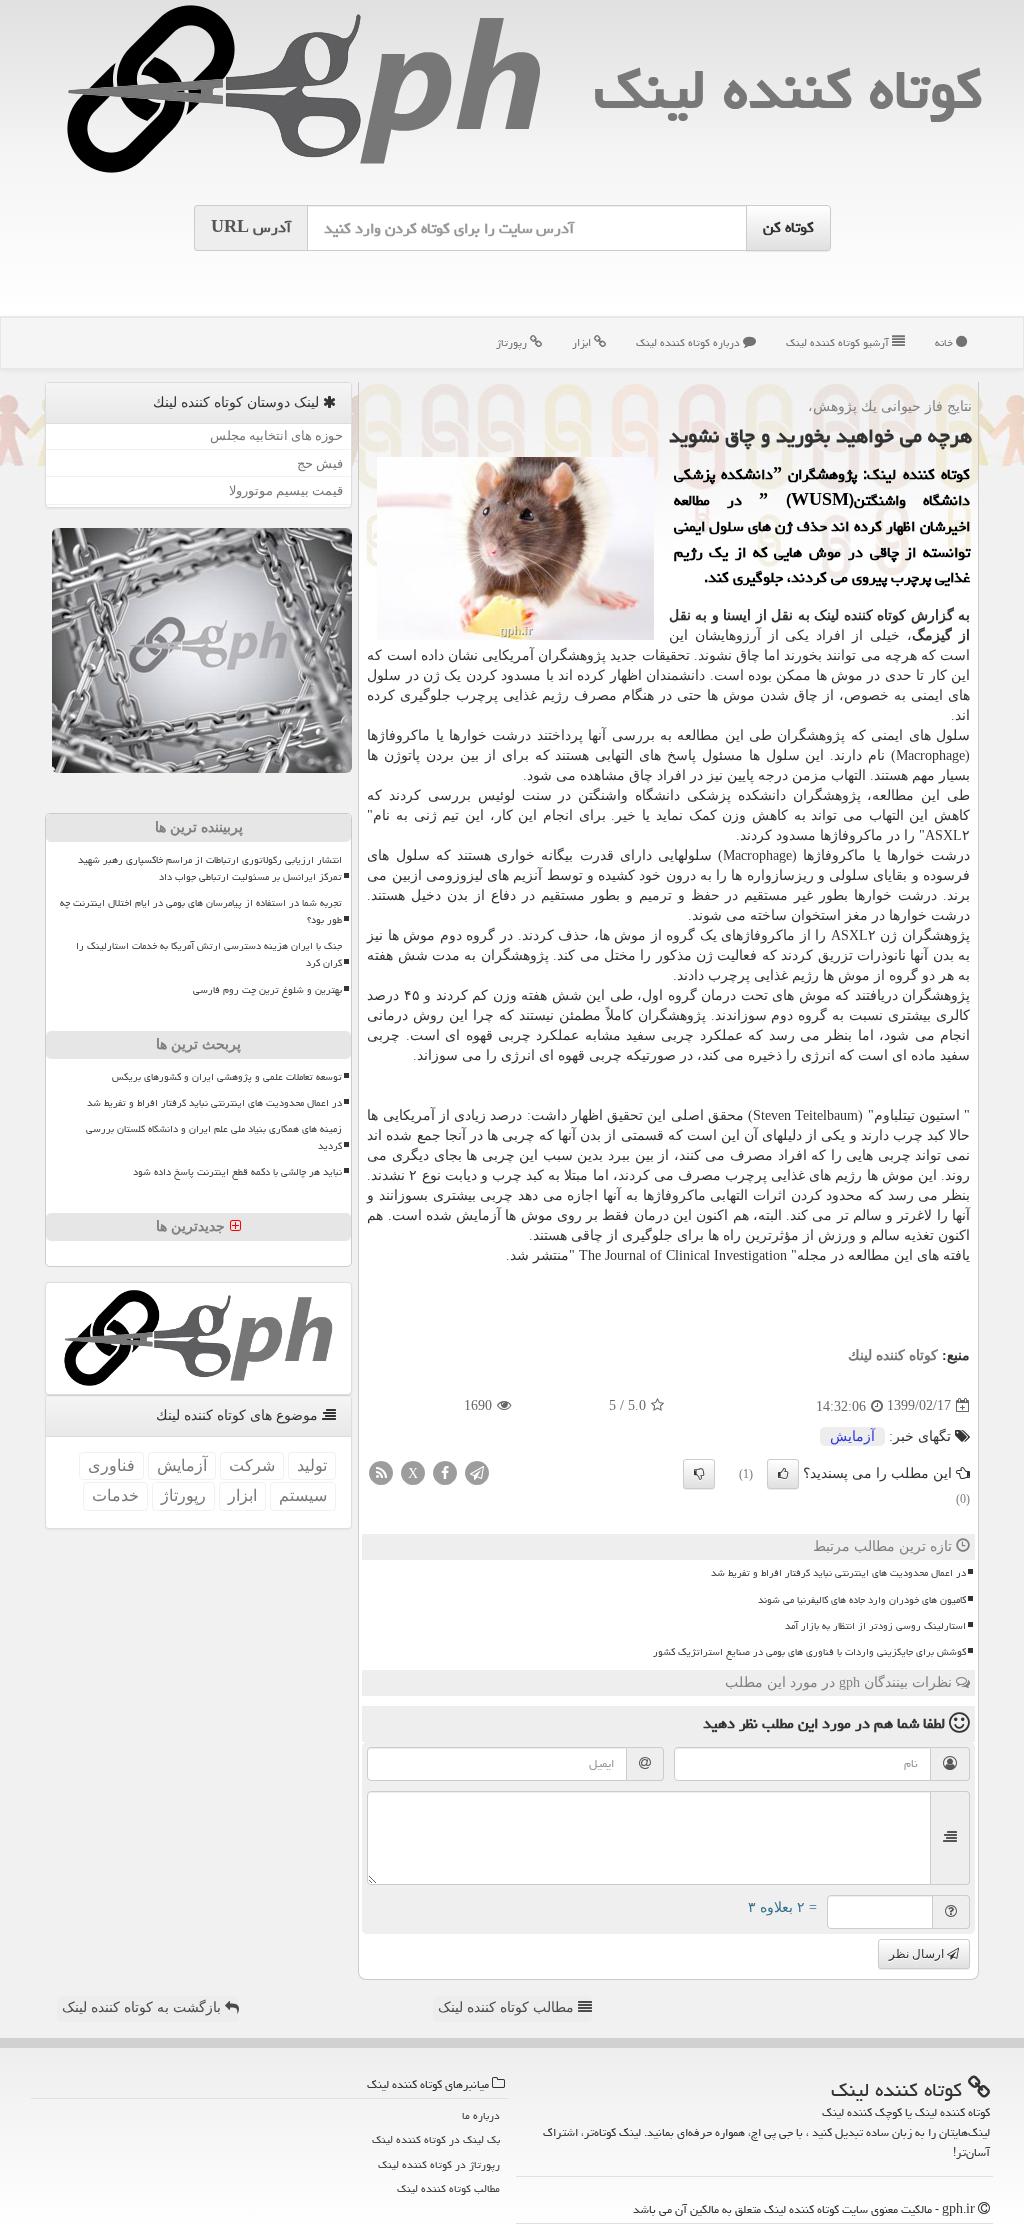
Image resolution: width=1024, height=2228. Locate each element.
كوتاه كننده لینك (788, 89)
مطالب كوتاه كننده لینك (448, 2188)
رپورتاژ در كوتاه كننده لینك (439, 2164)
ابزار (583, 342)
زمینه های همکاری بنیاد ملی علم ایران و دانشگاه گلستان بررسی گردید (214, 1137)
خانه (945, 342)
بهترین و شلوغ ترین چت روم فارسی (267, 990)
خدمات (115, 1495)
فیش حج (320, 463)
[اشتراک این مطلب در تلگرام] (477, 1471)
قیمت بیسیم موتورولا (286, 490)
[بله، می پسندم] (783, 1474)
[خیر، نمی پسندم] (699, 1474)
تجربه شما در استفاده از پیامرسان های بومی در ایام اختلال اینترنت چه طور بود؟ (201, 911)
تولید (312, 1465)
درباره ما (481, 2115)
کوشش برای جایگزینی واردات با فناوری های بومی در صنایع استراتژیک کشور (809, 1652)
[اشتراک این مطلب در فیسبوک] (445, 1471)
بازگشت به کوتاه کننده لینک (143, 2007)
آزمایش (852, 1436)
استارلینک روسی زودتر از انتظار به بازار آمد (875, 1626)
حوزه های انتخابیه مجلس (276, 435)
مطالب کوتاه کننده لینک (508, 2007)
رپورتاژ (513, 342)
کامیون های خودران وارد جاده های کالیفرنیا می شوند (862, 1600)
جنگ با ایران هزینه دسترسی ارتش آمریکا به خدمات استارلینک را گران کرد (209, 954)
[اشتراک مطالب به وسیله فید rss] (381, 1471)
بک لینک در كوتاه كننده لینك (436, 2139)
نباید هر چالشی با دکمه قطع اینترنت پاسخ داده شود (237, 1172)
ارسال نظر (918, 1954)
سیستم (303, 1495)
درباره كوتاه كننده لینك (689, 342)
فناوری (111, 1465)
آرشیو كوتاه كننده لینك (839, 342)
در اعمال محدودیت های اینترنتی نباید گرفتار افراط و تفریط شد (838, 1573)
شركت (252, 1465)
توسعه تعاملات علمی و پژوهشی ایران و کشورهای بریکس (227, 1077)
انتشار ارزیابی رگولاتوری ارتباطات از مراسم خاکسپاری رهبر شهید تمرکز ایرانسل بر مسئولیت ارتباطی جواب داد (210, 868)
